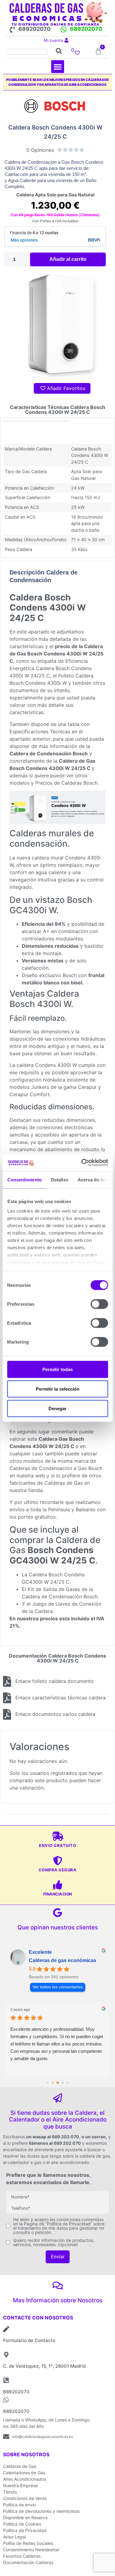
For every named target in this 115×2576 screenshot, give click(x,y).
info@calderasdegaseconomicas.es (43, 2437)
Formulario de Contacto (29, 2340)
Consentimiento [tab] (24, 1179)
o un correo (94, 2137)
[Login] (67, 40)
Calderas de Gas (20, 2466)
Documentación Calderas (28, 2562)
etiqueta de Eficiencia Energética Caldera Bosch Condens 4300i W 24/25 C (51, 668)
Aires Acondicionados (25, 2479)
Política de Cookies (22, 2524)
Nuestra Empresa (20, 2485)
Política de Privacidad (25, 2530)
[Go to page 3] (58, 2083)
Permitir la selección (58, 1389)
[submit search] (59, 51)
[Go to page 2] (53, 2083)
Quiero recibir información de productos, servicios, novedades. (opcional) (54, 2242)
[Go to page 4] (62, 2083)
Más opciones (24, 240)
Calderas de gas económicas (63, 1960)
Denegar (57, 1408)
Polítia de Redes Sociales (28, 2543)
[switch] (99, 1304)
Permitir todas (57, 1369)
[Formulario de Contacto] (6, 2329)
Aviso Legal (14, 2537)
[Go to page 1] (48, 2083)
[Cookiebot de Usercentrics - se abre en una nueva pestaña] (82, 1163)
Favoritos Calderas (22, 2556)
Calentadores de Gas (24, 2473)
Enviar (58, 2257)
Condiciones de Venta (25, 2498)
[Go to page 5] (67, 2083)
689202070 (34, 29)
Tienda (10, 2492)
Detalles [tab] (59, 1179)
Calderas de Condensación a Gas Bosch (56, 1468)
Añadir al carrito (68, 259)
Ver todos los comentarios (58, 1987)
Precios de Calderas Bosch (66, 783)
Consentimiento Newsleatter (31, 2550)
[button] (58, 67)
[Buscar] (27, 51)
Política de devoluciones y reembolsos (41, 2511)
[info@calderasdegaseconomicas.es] (6, 2437)
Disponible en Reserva (25, 2518)
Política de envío (19, 2505)
